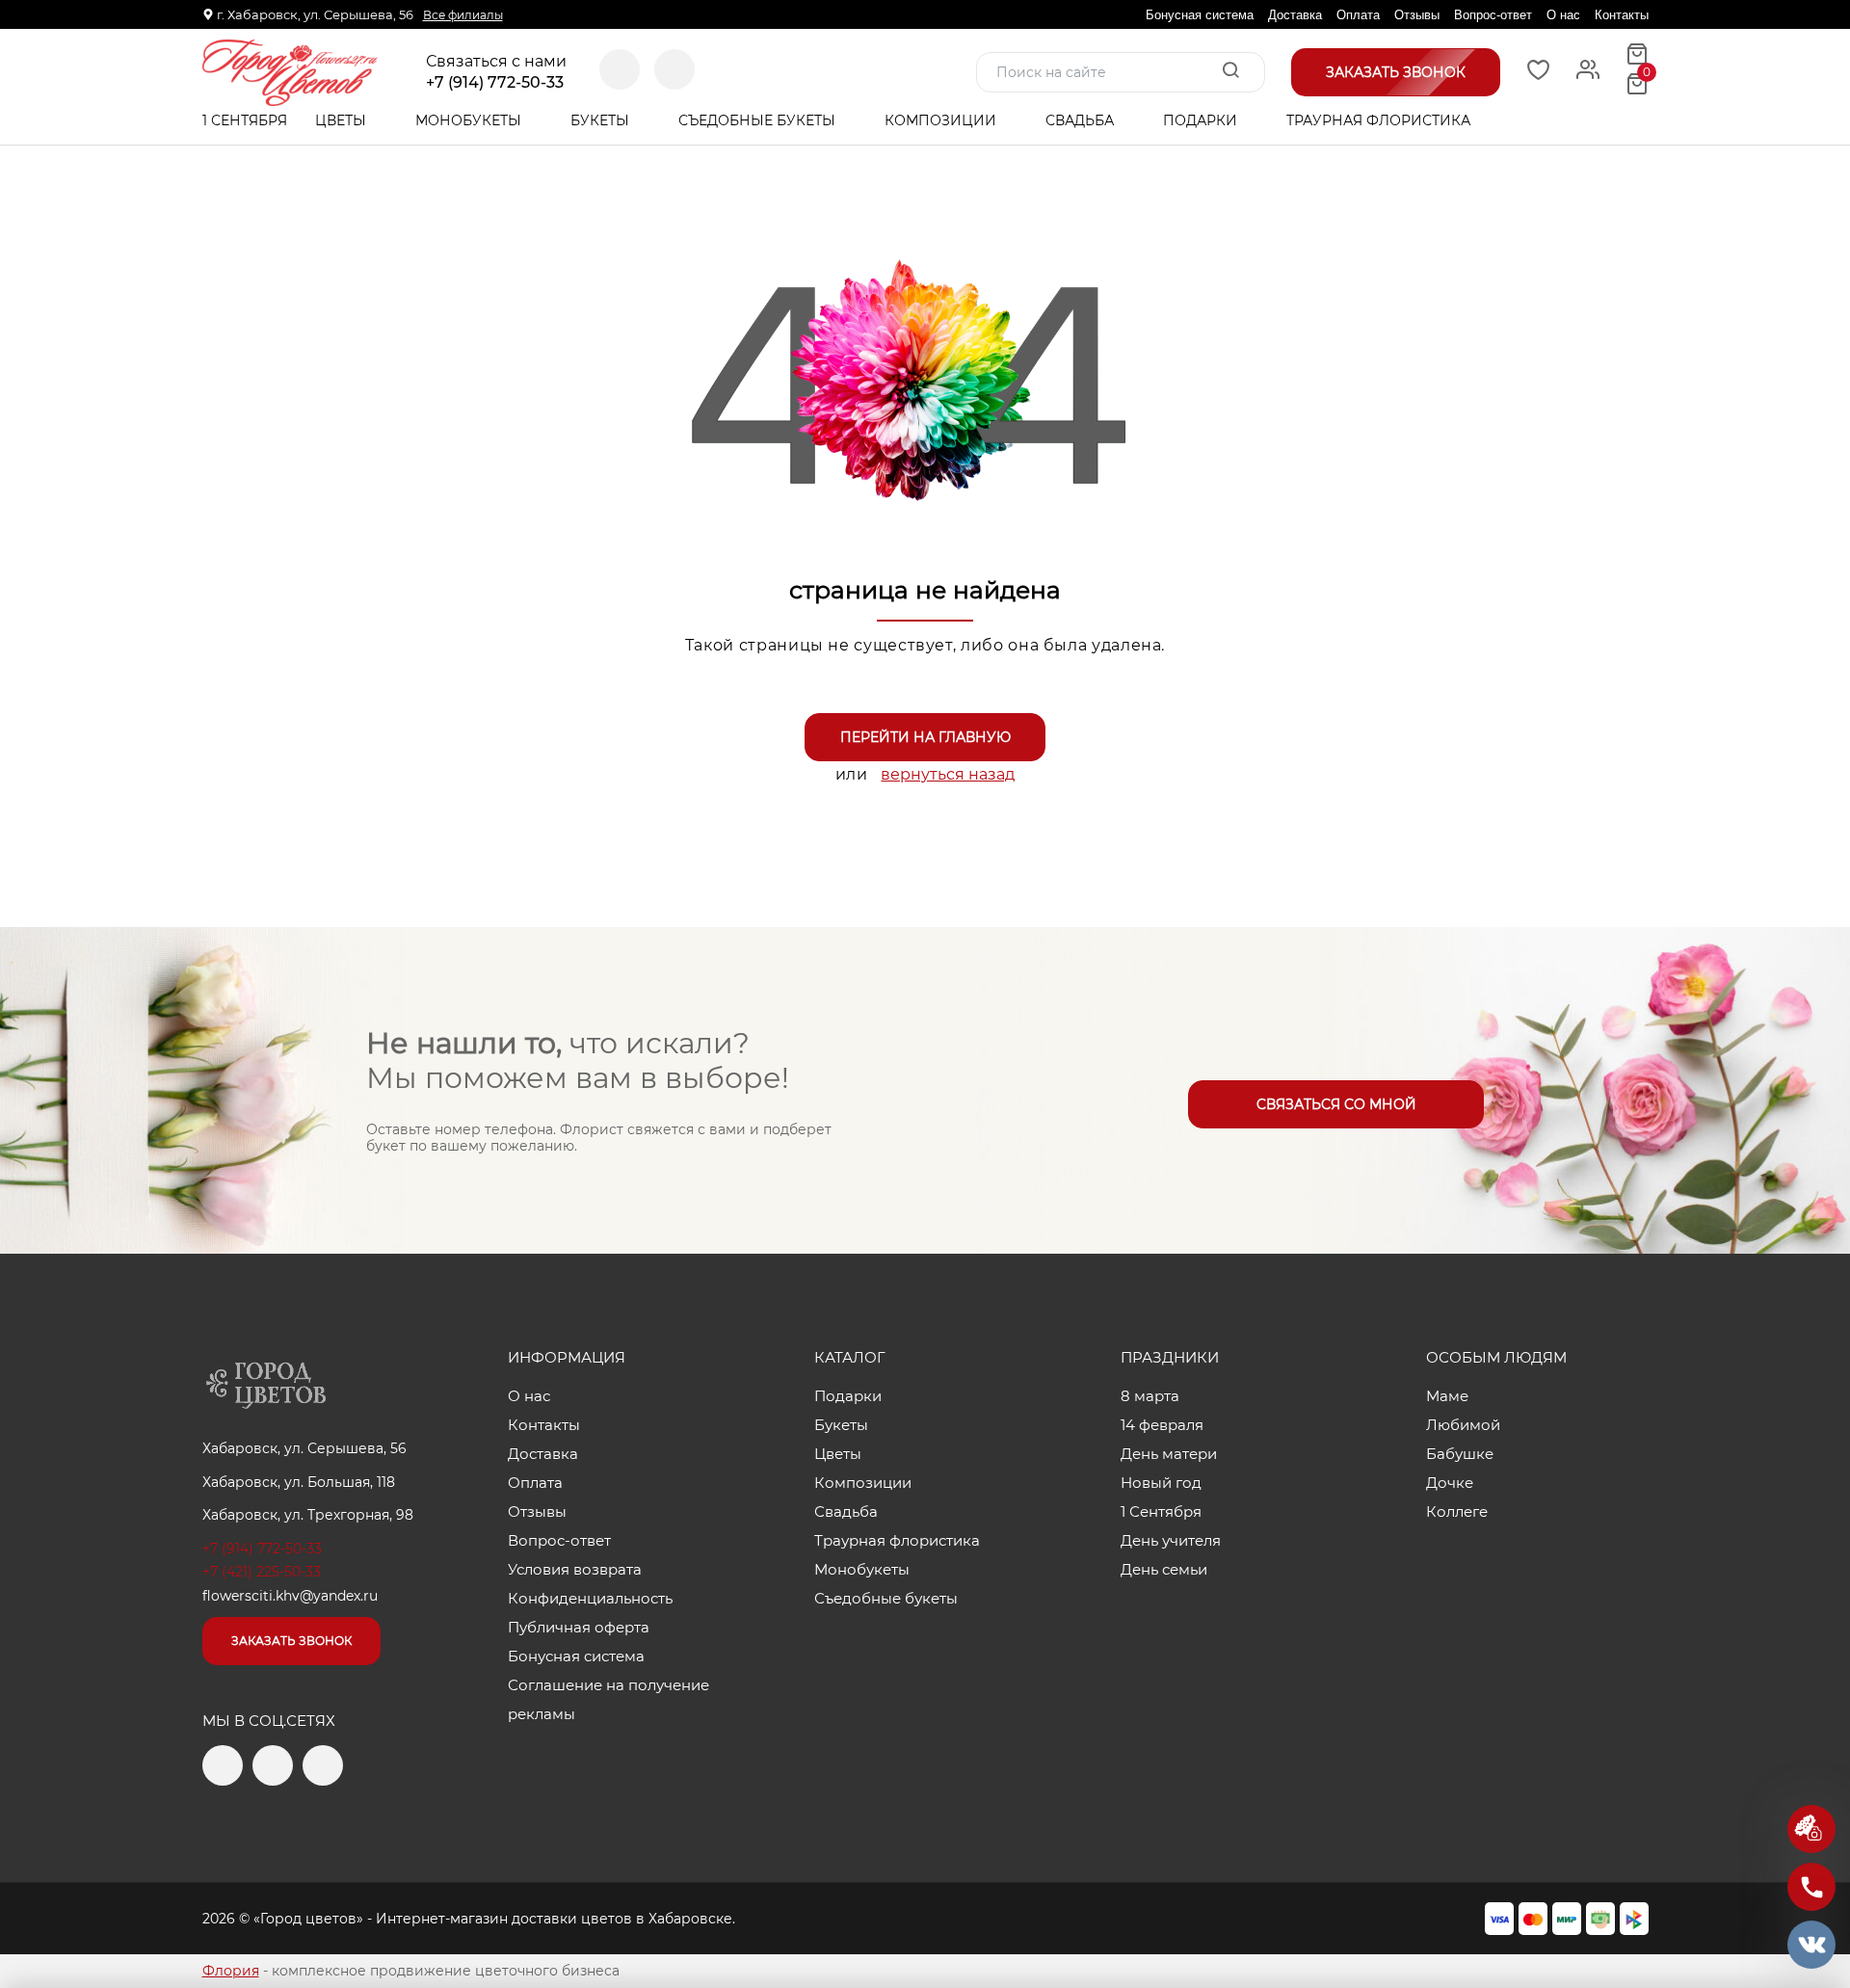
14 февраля (1162, 1425)
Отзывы (1417, 15)
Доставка (1295, 15)
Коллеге (1457, 1511)
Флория (231, 1971)
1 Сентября (245, 120)
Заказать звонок (291, 1641)
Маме (1447, 1396)
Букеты (602, 120)
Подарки (1202, 120)
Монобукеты (470, 120)
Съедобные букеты (759, 120)
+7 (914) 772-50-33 (495, 83)
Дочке (1450, 1483)
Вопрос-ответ (1493, 15)
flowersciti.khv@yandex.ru (290, 1596)
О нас (1563, 15)
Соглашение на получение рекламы (608, 1699)
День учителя (1171, 1540)
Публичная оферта (579, 1627)
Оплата (1358, 15)
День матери (1169, 1454)
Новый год (1161, 1483)
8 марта (1150, 1396)
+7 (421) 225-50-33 (262, 1572)
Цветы (343, 120)
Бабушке (1460, 1454)
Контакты (1622, 15)
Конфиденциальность (590, 1598)
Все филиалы (463, 15)
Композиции (942, 120)
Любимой (1463, 1425)
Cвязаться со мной (1336, 1104)
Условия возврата (575, 1569)
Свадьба (1082, 120)
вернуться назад (948, 774)
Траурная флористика (1378, 120)
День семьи (1164, 1569)
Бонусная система (1200, 15)
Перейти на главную (925, 737)
